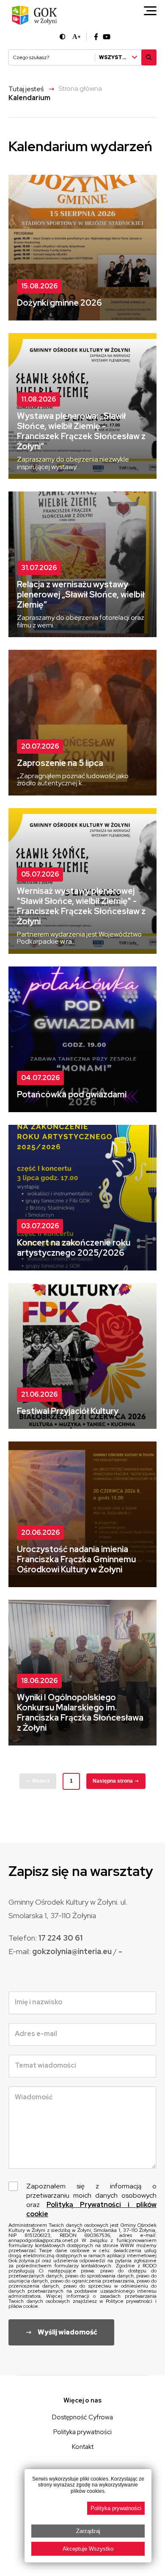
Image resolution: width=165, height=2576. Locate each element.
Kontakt (83, 2447)
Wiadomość (34, 2097)
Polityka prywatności (82, 2432)
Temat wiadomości (45, 2065)
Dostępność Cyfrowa (82, 2417)
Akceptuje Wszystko (88, 2549)
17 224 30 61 (60, 1938)
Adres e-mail (36, 2034)
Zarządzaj (88, 2531)
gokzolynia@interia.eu (73, 1951)
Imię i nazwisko (38, 2002)
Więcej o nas (82, 2400)
